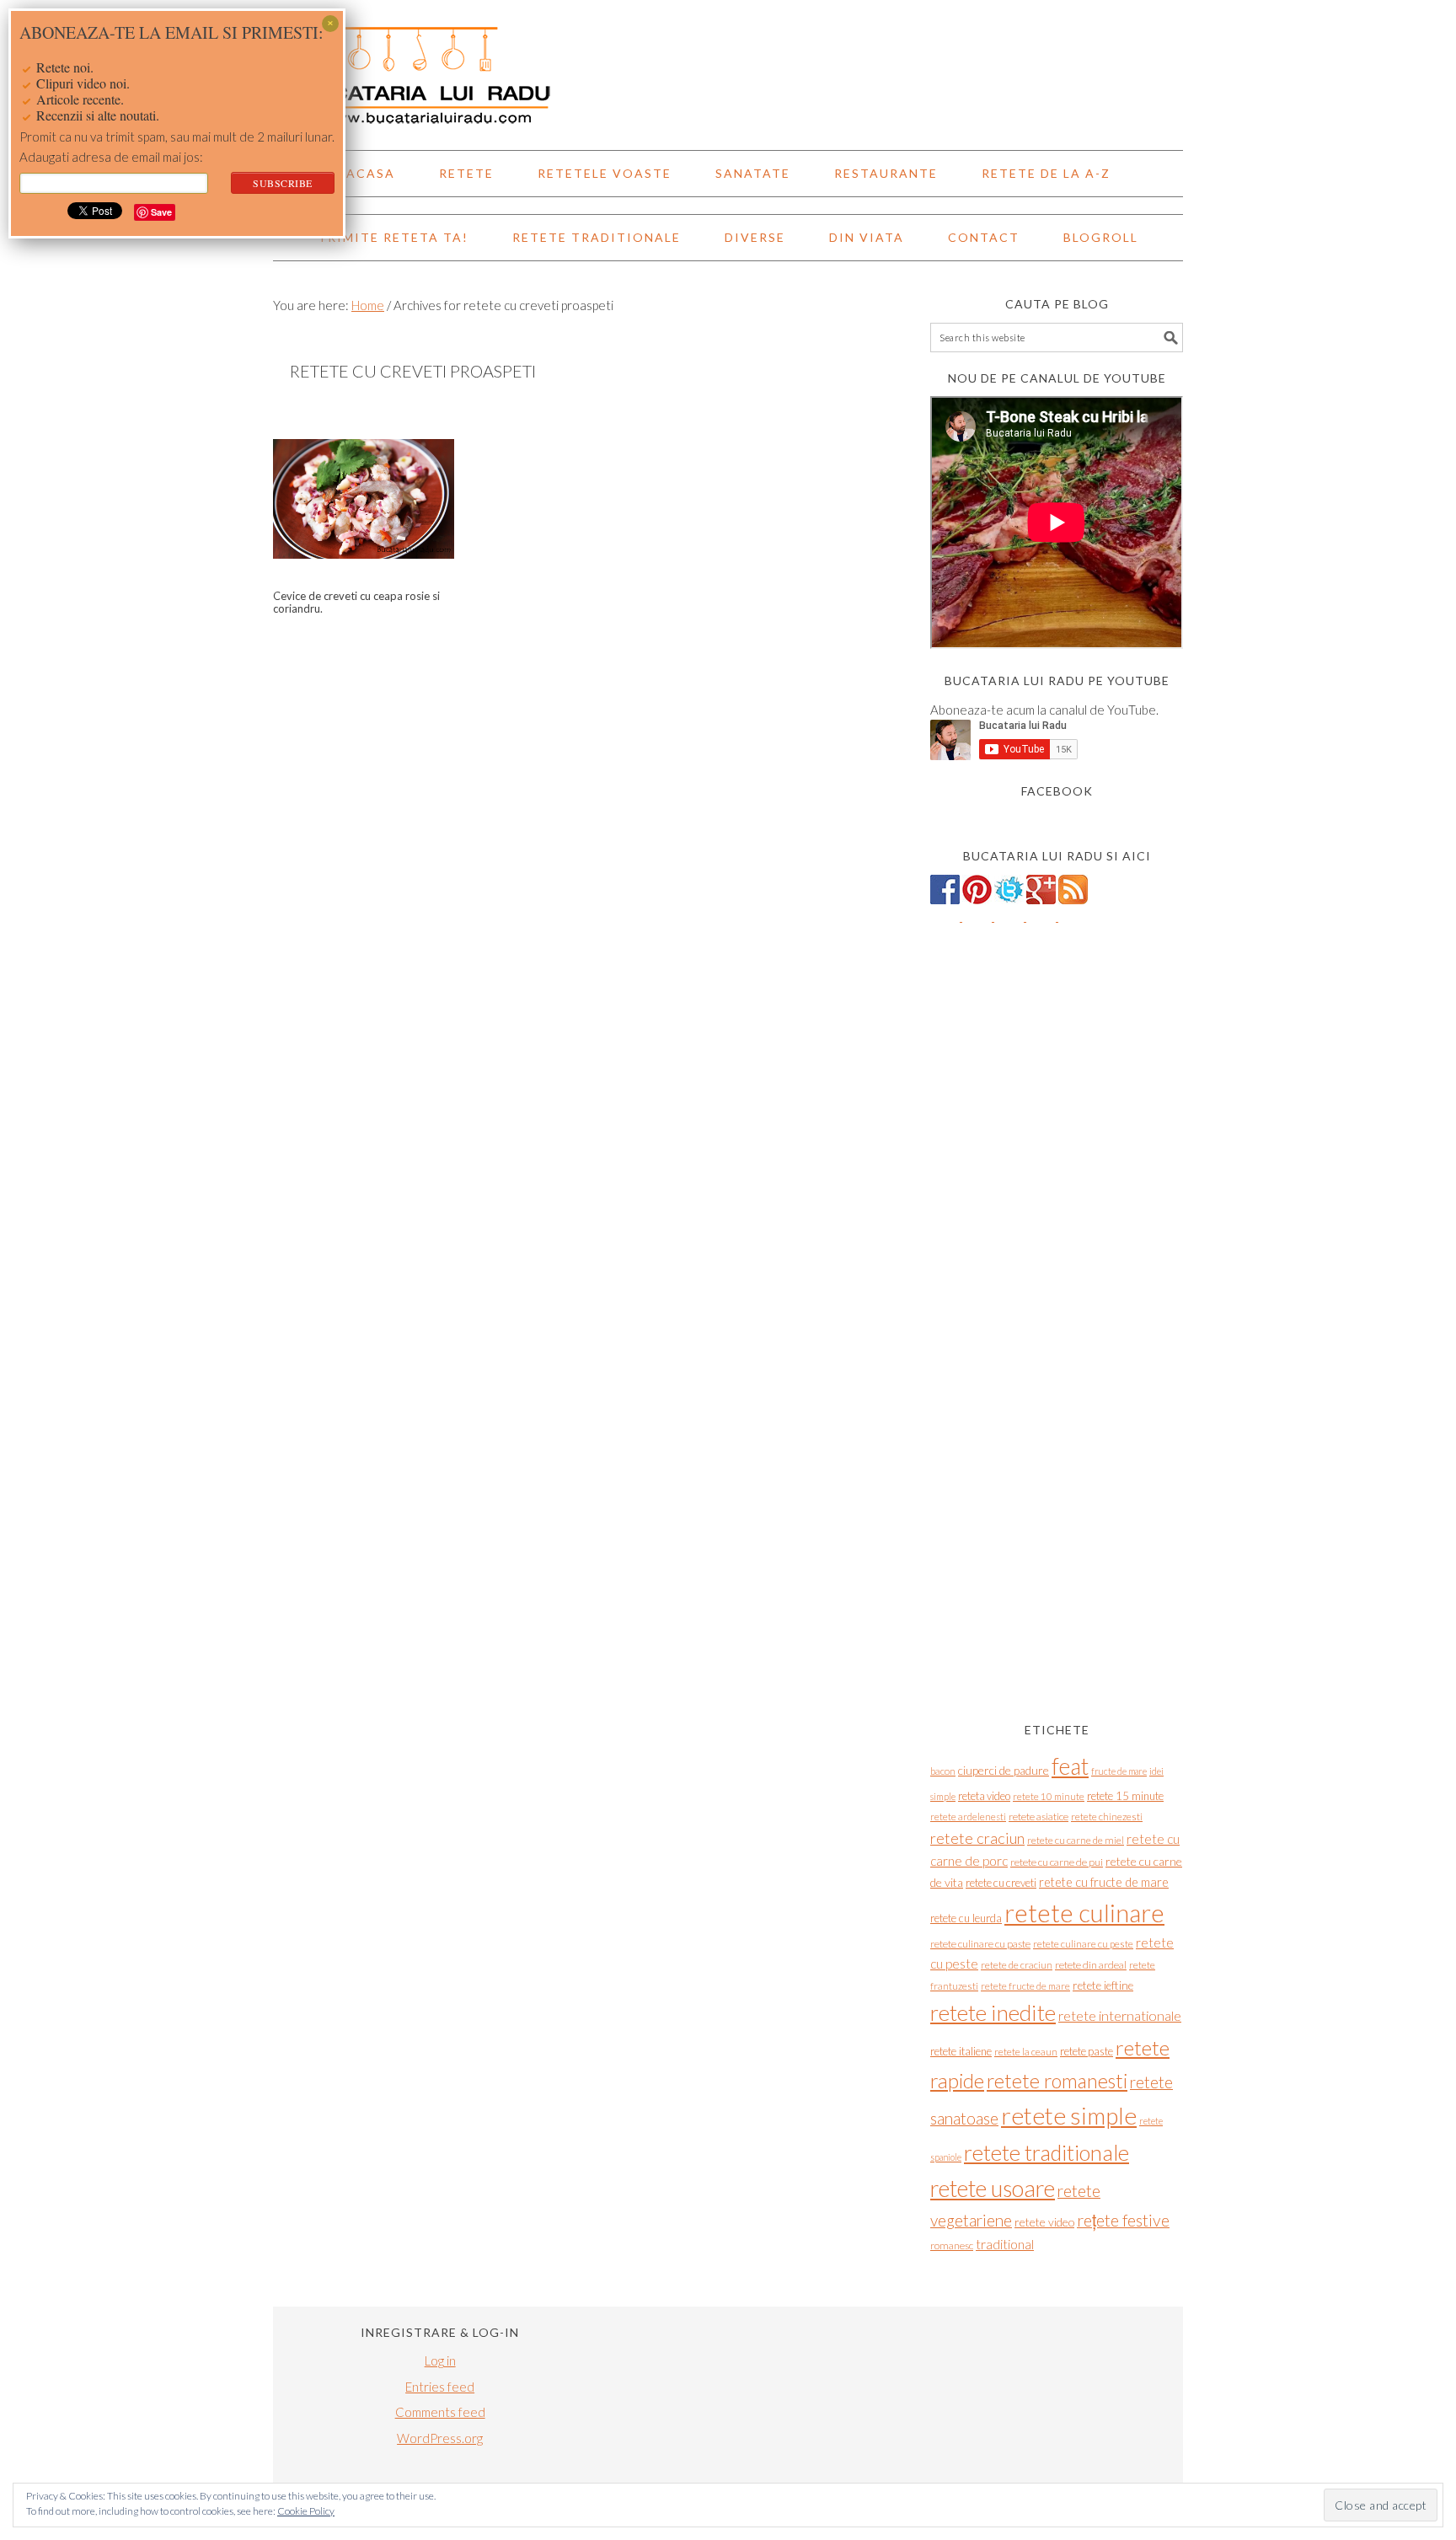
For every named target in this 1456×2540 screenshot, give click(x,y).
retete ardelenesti (968, 1817)
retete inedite (993, 2012)
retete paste (1087, 2051)
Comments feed (440, 2412)
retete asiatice (1038, 1817)
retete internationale (1120, 2015)
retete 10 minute (1049, 1796)
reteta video (984, 1796)
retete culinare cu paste (980, 1944)
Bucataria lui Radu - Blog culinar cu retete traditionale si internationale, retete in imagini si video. (728, 67)
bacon (943, 1771)
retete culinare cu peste (1083, 1944)
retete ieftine (1103, 1985)
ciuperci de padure (1004, 1770)
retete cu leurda (966, 1918)
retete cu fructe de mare (1104, 1882)
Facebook (1057, 791)
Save (161, 212)
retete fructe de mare (1025, 1986)
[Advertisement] (1057, 1429)
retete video (1044, 2222)
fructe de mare (1119, 1771)
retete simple (1069, 2115)
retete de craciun (1017, 1965)
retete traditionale (1046, 2152)
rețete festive (1123, 2220)
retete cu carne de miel (1076, 1840)
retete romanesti (1057, 2081)
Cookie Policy (306, 2511)
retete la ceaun (1026, 2052)
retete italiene (961, 2051)
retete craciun (977, 1838)
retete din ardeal (1091, 1965)
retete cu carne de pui (1057, 1862)
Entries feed (440, 2387)
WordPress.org (440, 2438)
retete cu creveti (1001, 1883)
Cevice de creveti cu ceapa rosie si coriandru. (356, 603)
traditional (1005, 2244)
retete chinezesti (1107, 1817)
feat (1070, 1766)
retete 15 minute (1125, 1796)
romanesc (952, 2245)
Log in (440, 2360)
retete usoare (993, 2188)
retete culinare (1084, 1913)
